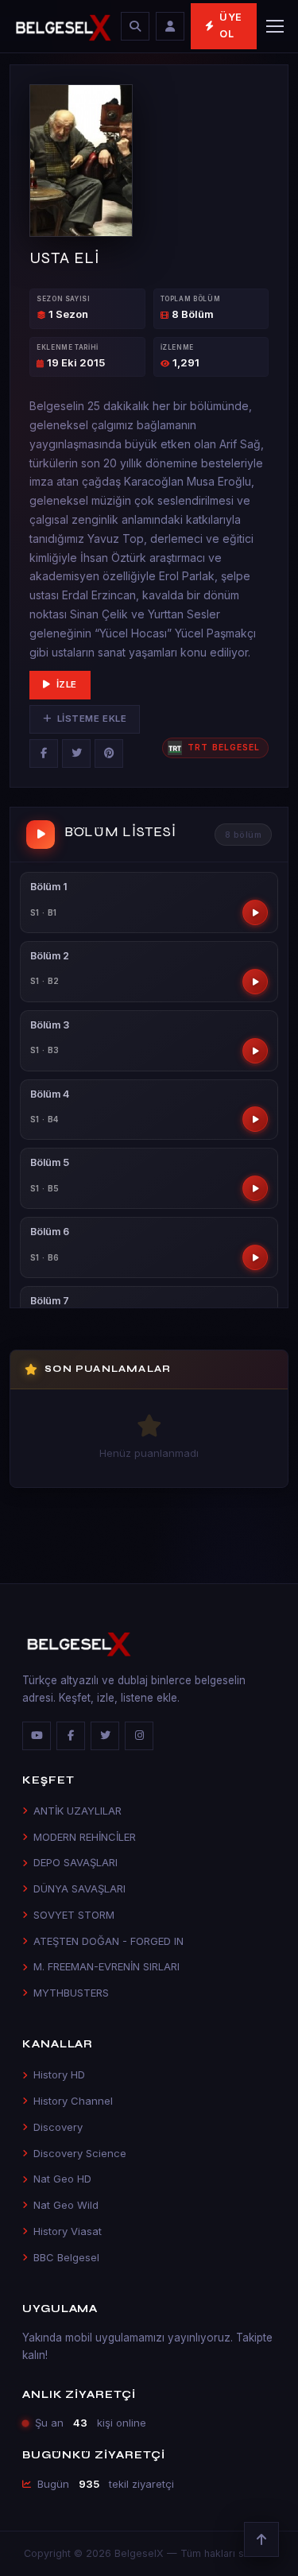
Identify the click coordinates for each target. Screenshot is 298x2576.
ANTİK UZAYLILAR (77, 1811)
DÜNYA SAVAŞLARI (79, 1888)
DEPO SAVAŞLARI (75, 1862)
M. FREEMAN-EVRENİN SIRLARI (106, 1966)
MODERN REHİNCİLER (85, 1837)
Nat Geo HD (62, 2179)
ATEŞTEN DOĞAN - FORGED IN (108, 1941)
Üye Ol (231, 25)
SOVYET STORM (74, 1915)
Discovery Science (80, 2153)
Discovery (58, 2127)
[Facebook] (44, 753)
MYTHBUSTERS (71, 1993)
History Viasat (68, 2231)
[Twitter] (76, 753)
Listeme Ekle (92, 719)
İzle (67, 684)
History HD (59, 2074)
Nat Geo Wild (66, 2205)
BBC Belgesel (66, 2257)
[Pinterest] (109, 753)
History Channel (73, 2101)
